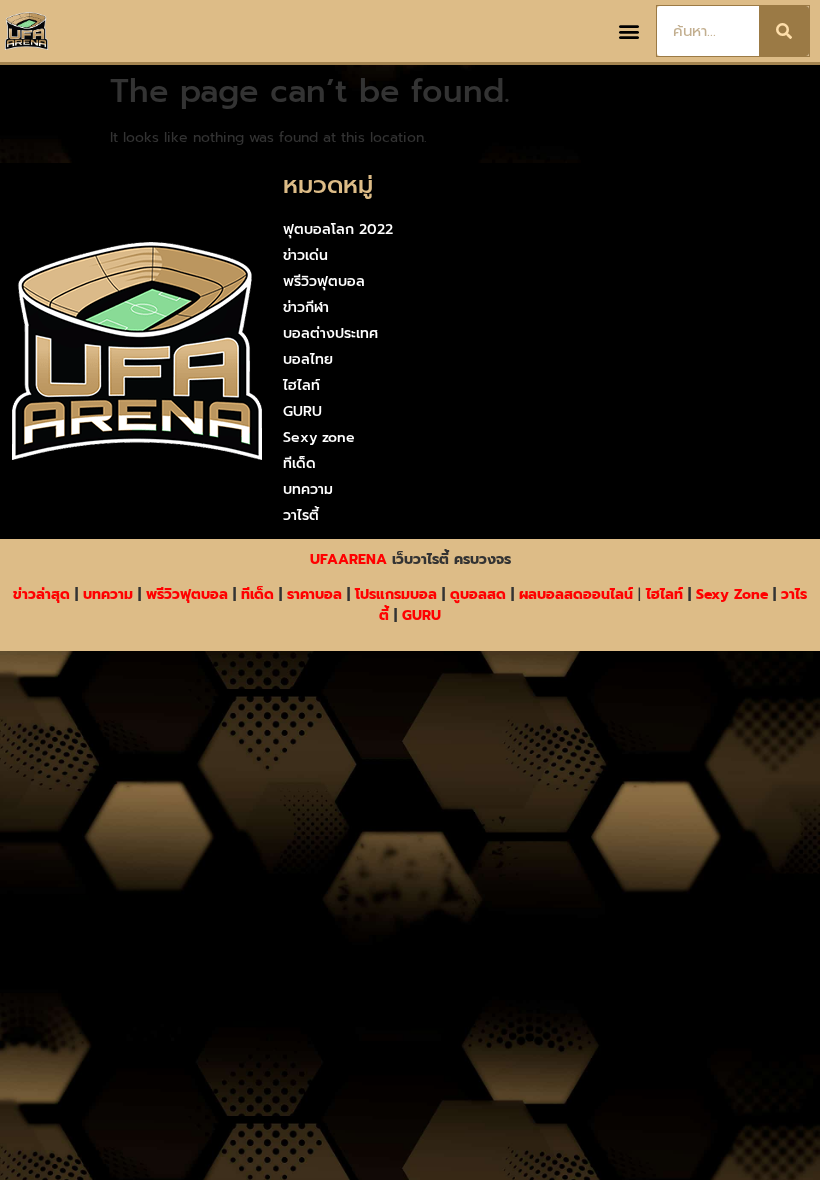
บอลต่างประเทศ (330, 333)
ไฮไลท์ (301, 385)
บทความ (308, 489)
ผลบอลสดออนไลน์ (576, 594)
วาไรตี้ (301, 515)
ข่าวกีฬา (306, 307)
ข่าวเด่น (305, 255)
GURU (302, 411)
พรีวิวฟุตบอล (324, 281)
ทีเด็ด (299, 463)
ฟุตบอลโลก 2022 (338, 229)
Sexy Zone (732, 594)
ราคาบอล (314, 594)
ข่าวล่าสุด (41, 594)
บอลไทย (308, 359)
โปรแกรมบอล (396, 594)
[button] (629, 31)
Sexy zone (319, 437)
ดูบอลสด (478, 594)
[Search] (784, 31)
